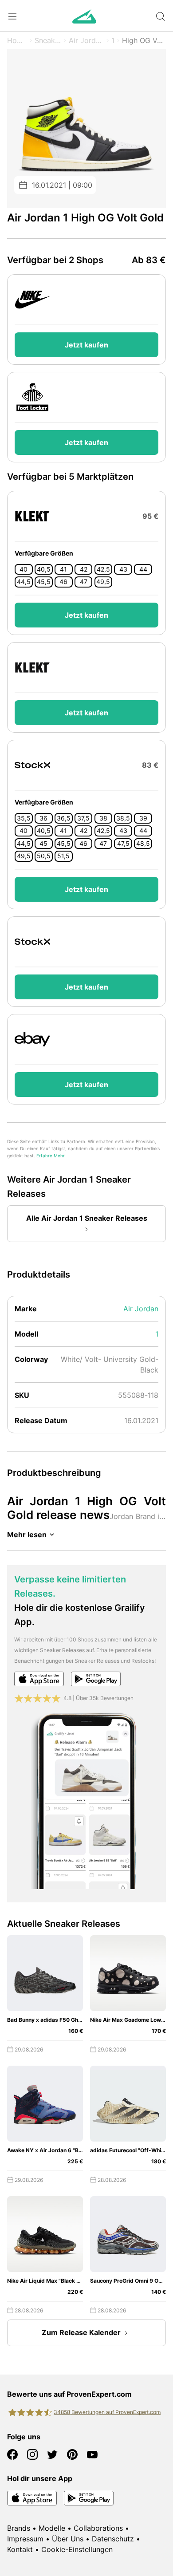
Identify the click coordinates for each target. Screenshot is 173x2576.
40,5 (44, 569)
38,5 (123, 818)
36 (43, 818)
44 (143, 569)
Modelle (52, 2528)
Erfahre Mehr (51, 1156)
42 (84, 569)
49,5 (103, 582)
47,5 (123, 844)
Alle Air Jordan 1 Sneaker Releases (87, 1218)
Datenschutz (113, 2539)
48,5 (143, 844)
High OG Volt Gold (144, 40)
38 (103, 818)
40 (24, 569)
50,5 (44, 856)
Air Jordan (86, 40)
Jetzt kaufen (86, 345)
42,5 (103, 569)
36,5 (64, 818)
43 (123, 569)
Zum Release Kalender (81, 2332)
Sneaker (48, 40)
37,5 (83, 818)
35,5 (24, 818)
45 (43, 844)
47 (84, 582)
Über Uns (68, 2539)
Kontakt (20, 2549)
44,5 (24, 582)
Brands (19, 2528)
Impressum (25, 2539)
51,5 (63, 856)
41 (63, 569)
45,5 (44, 582)
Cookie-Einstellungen (77, 2549)
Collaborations (98, 2528)
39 (143, 818)
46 (63, 582)
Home (17, 40)
